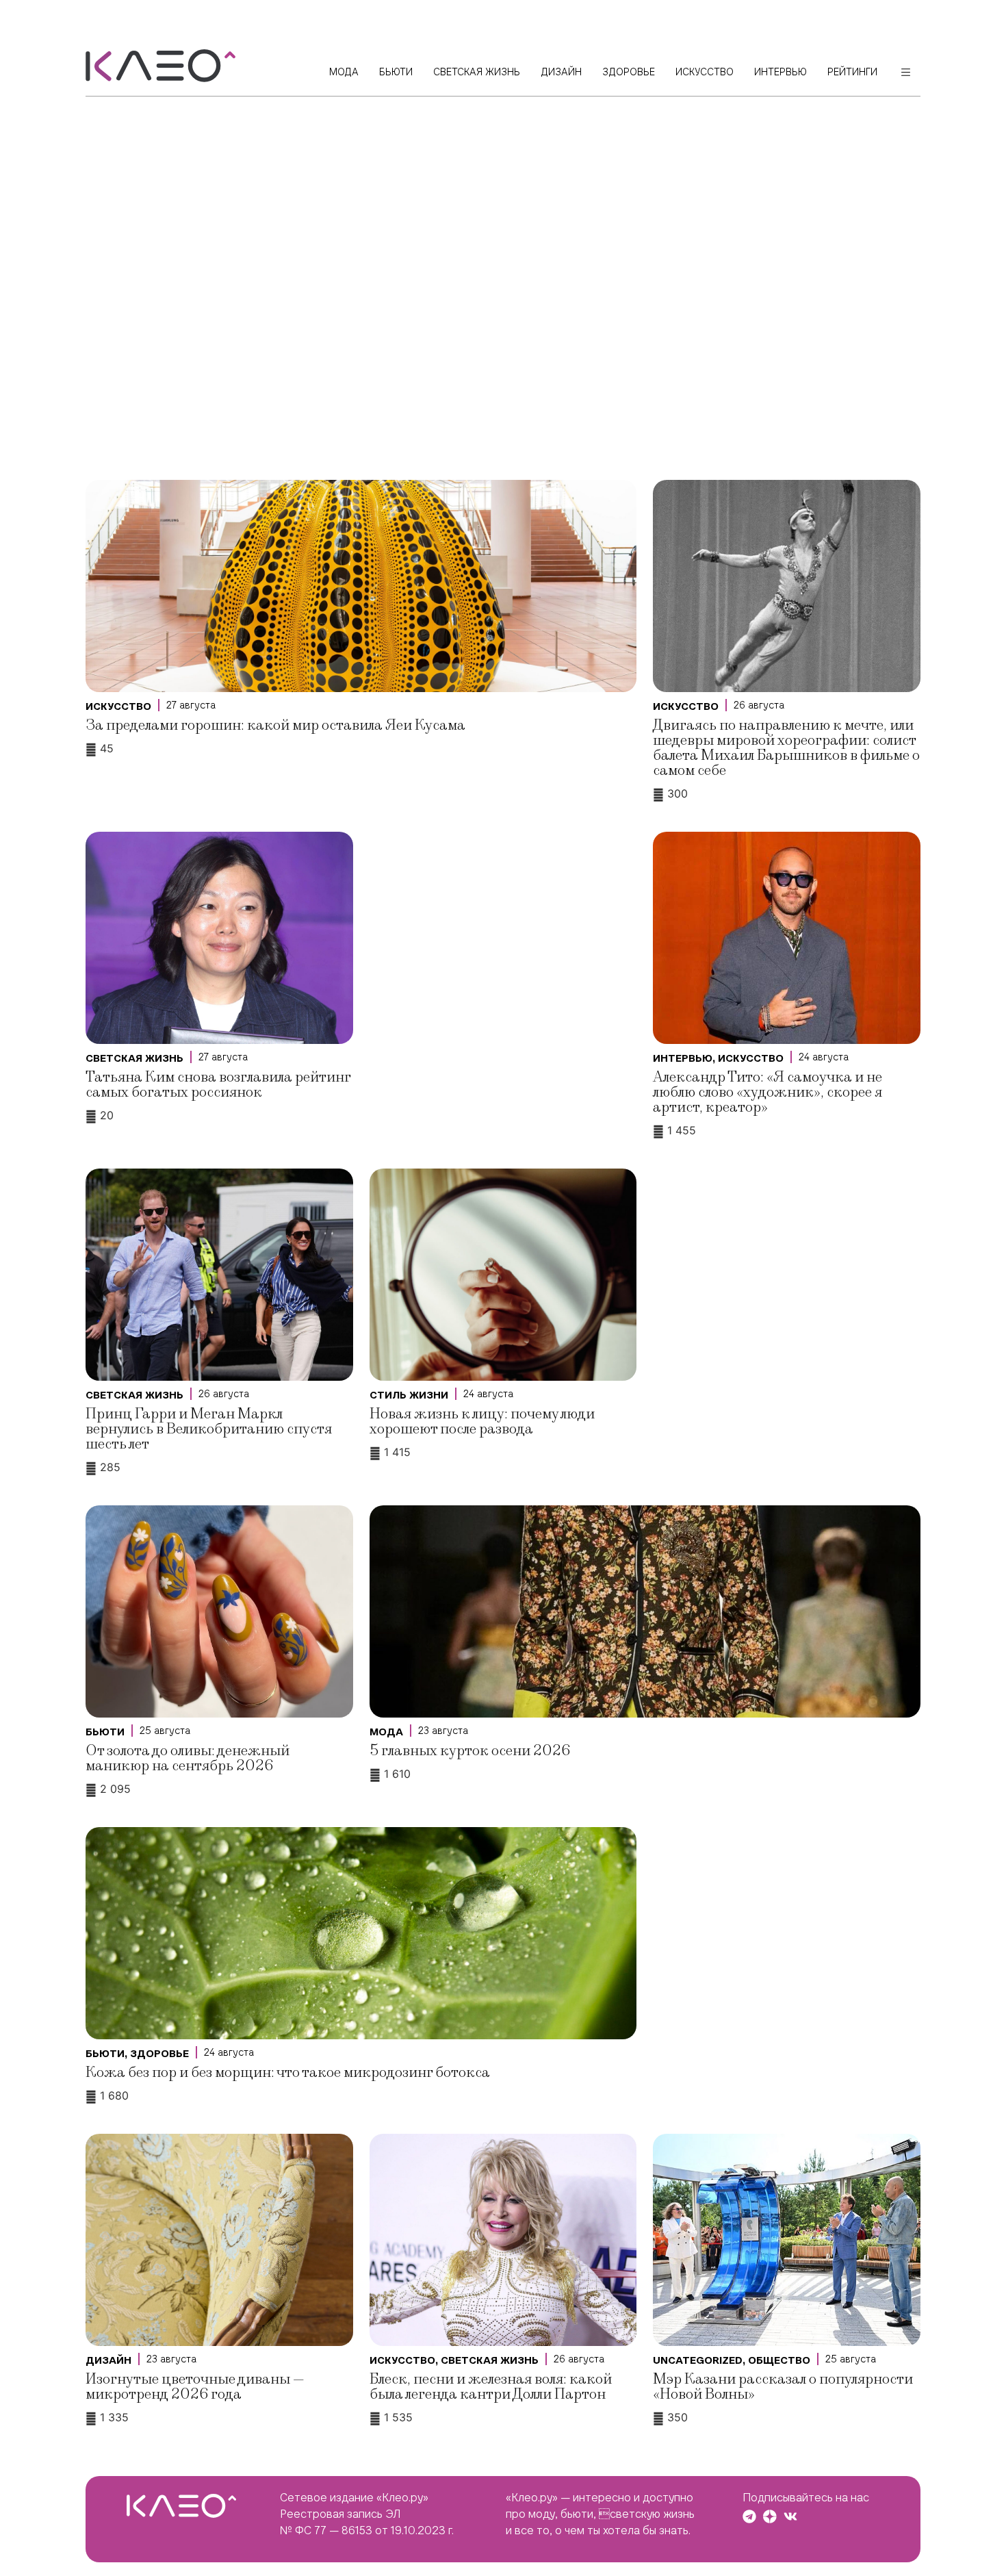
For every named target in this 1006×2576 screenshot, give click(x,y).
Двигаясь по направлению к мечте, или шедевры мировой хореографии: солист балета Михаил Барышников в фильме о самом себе (786, 748)
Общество (779, 2360)
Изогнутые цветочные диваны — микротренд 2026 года (195, 2387)
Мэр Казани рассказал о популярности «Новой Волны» (783, 2387)
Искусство (118, 706)
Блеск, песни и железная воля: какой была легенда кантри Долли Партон (491, 2387)
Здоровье (159, 2054)
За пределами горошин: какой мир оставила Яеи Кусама (275, 725)
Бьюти (105, 1732)
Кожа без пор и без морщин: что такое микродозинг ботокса (288, 2073)
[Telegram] (749, 2516)
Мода (386, 1732)
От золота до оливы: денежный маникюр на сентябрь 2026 (188, 1758)
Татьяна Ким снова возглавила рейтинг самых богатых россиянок (218, 1085)
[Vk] (790, 2516)
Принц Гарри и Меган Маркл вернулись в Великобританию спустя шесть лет (209, 1429)
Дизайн (108, 2360)
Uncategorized (698, 2360)
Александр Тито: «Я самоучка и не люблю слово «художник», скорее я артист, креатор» (768, 1092)
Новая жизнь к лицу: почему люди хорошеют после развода (482, 1421)
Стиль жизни (409, 1395)
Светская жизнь (134, 1058)
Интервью (683, 1058)
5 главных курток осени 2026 (470, 1751)
